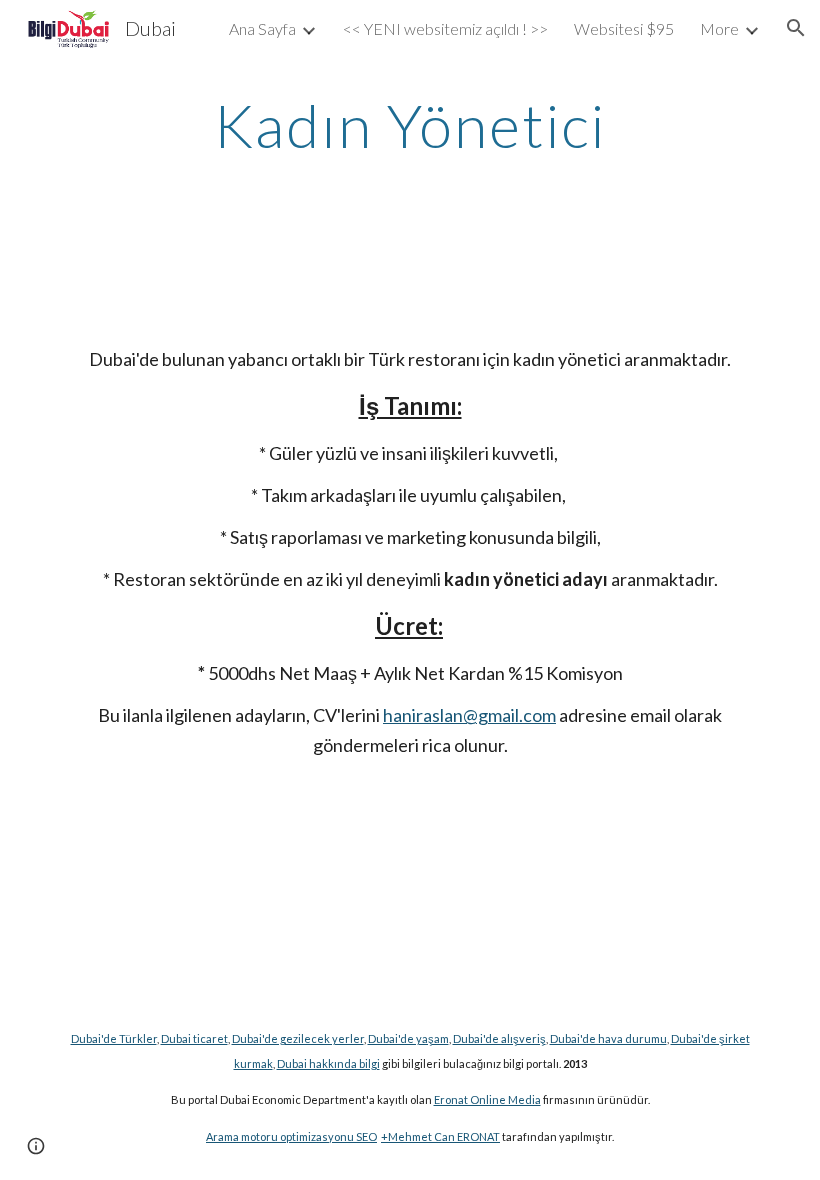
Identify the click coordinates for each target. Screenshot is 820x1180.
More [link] (719, 28)
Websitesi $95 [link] (624, 28)
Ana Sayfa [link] (262, 28)
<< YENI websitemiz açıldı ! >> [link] (445, 28)
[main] (410, 125)
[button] (796, 28)
